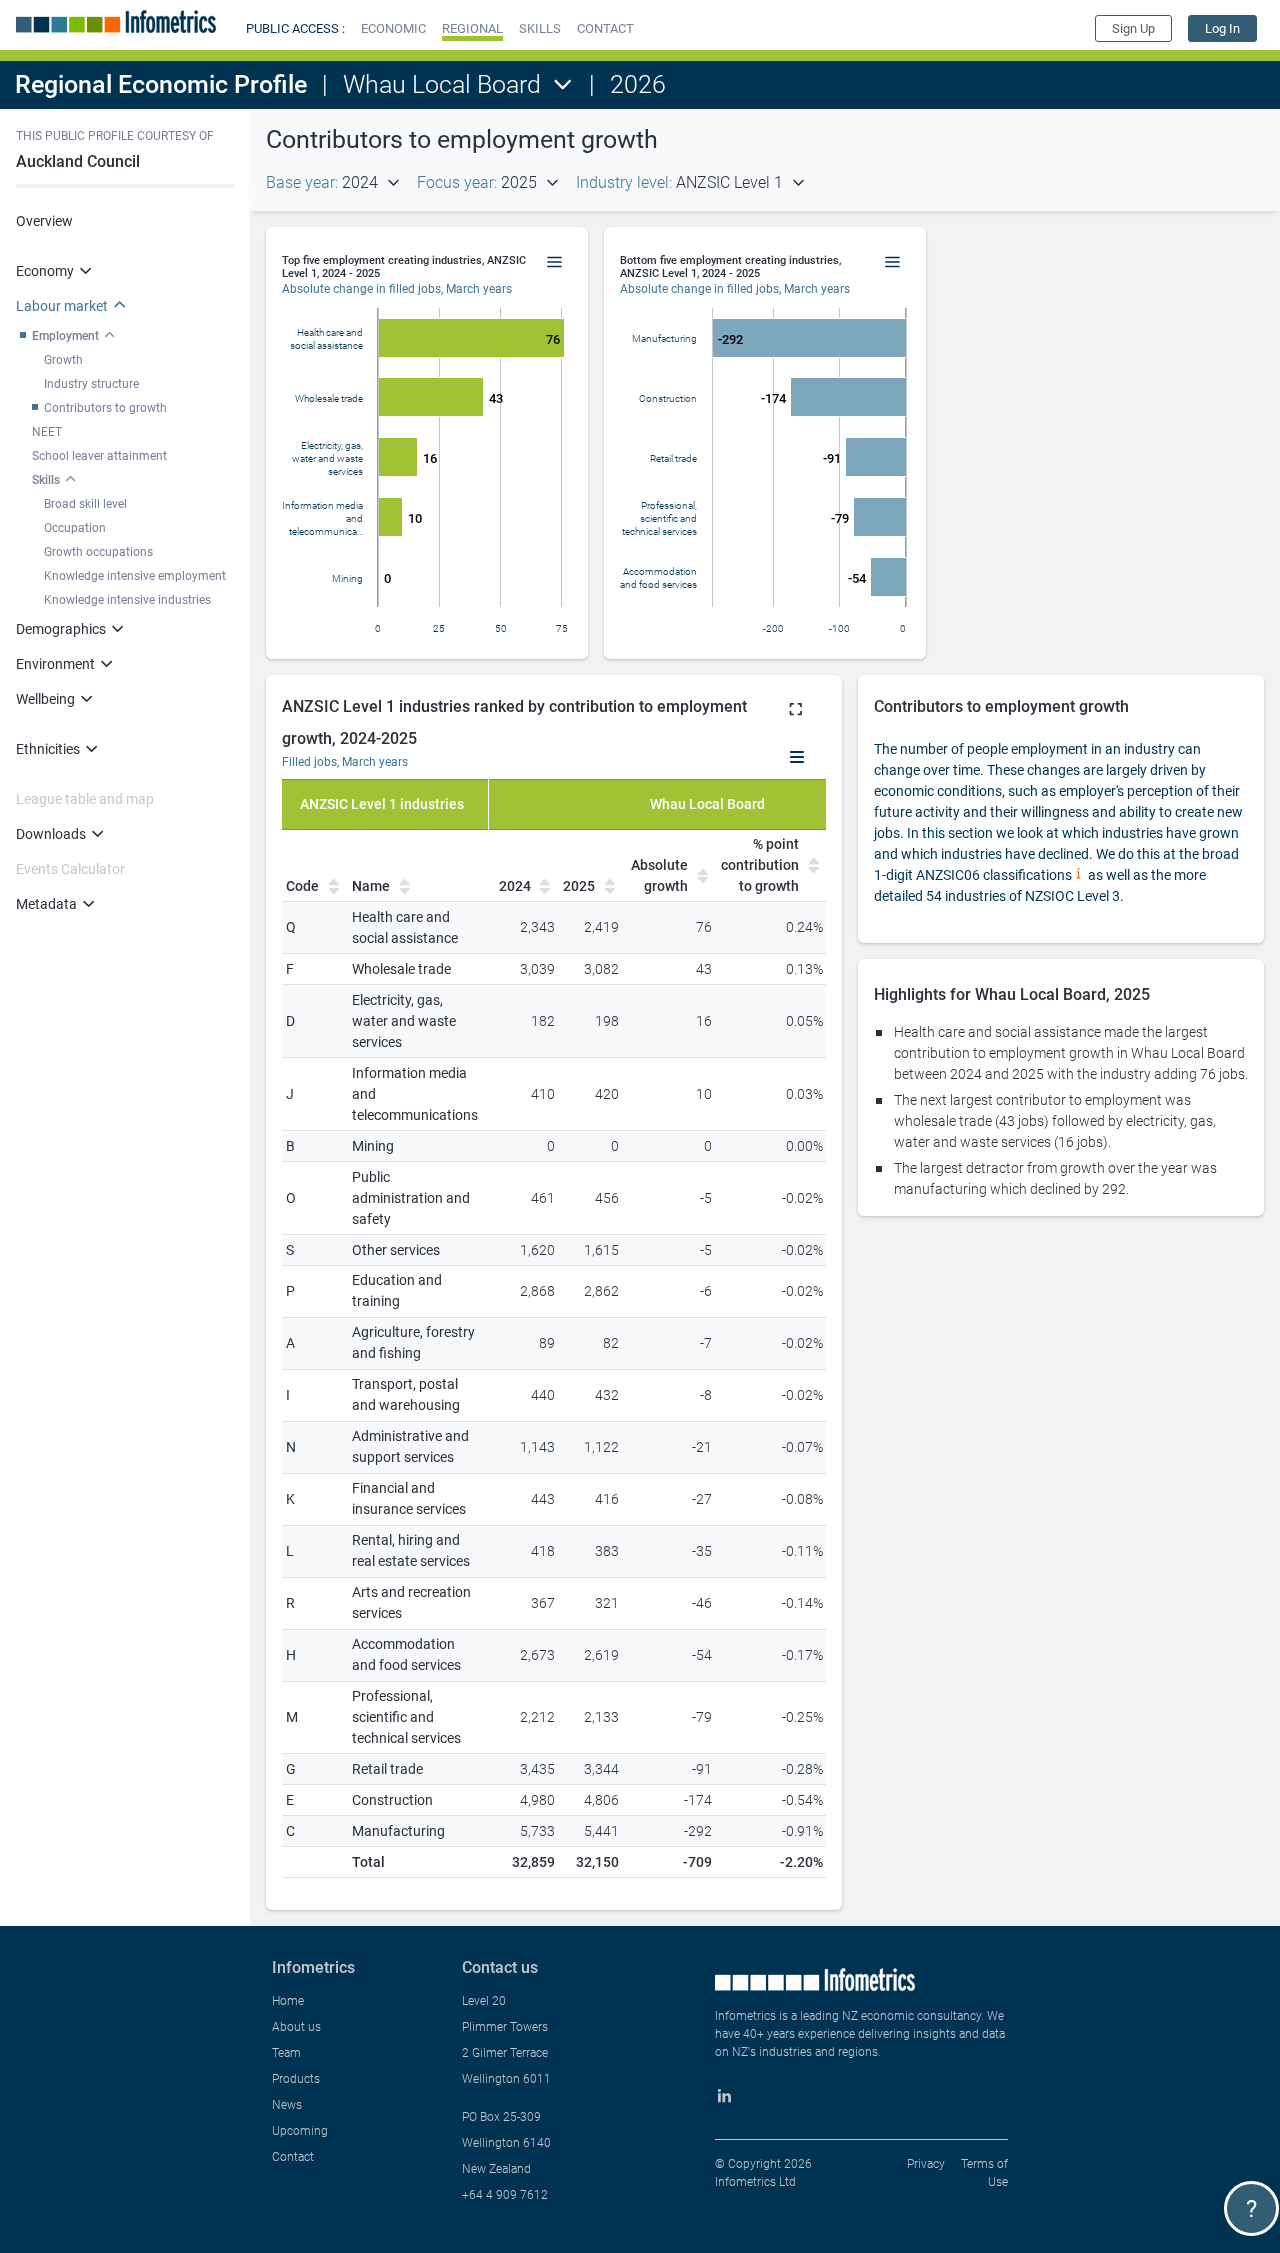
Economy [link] (45, 271)
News (287, 2105)
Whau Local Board (442, 84)
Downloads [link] (51, 834)
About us (296, 2027)
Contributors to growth (105, 408)
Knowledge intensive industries (127, 600)
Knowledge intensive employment (135, 576)
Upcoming (300, 2131)
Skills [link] (46, 480)
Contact (293, 2157)
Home (288, 2001)
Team (286, 2053)
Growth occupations (98, 552)
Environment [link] (55, 664)
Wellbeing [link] (45, 699)
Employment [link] (65, 336)
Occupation (75, 528)
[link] (1222, 28)
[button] (393, 28)
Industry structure (91, 384)
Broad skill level (85, 504)
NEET (47, 432)
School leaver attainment (99, 456)
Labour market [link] (62, 306)
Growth (63, 360)
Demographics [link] (61, 629)
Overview (44, 221)
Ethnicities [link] (48, 749)
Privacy (926, 2164)
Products (296, 2079)
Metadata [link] (46, 904)
